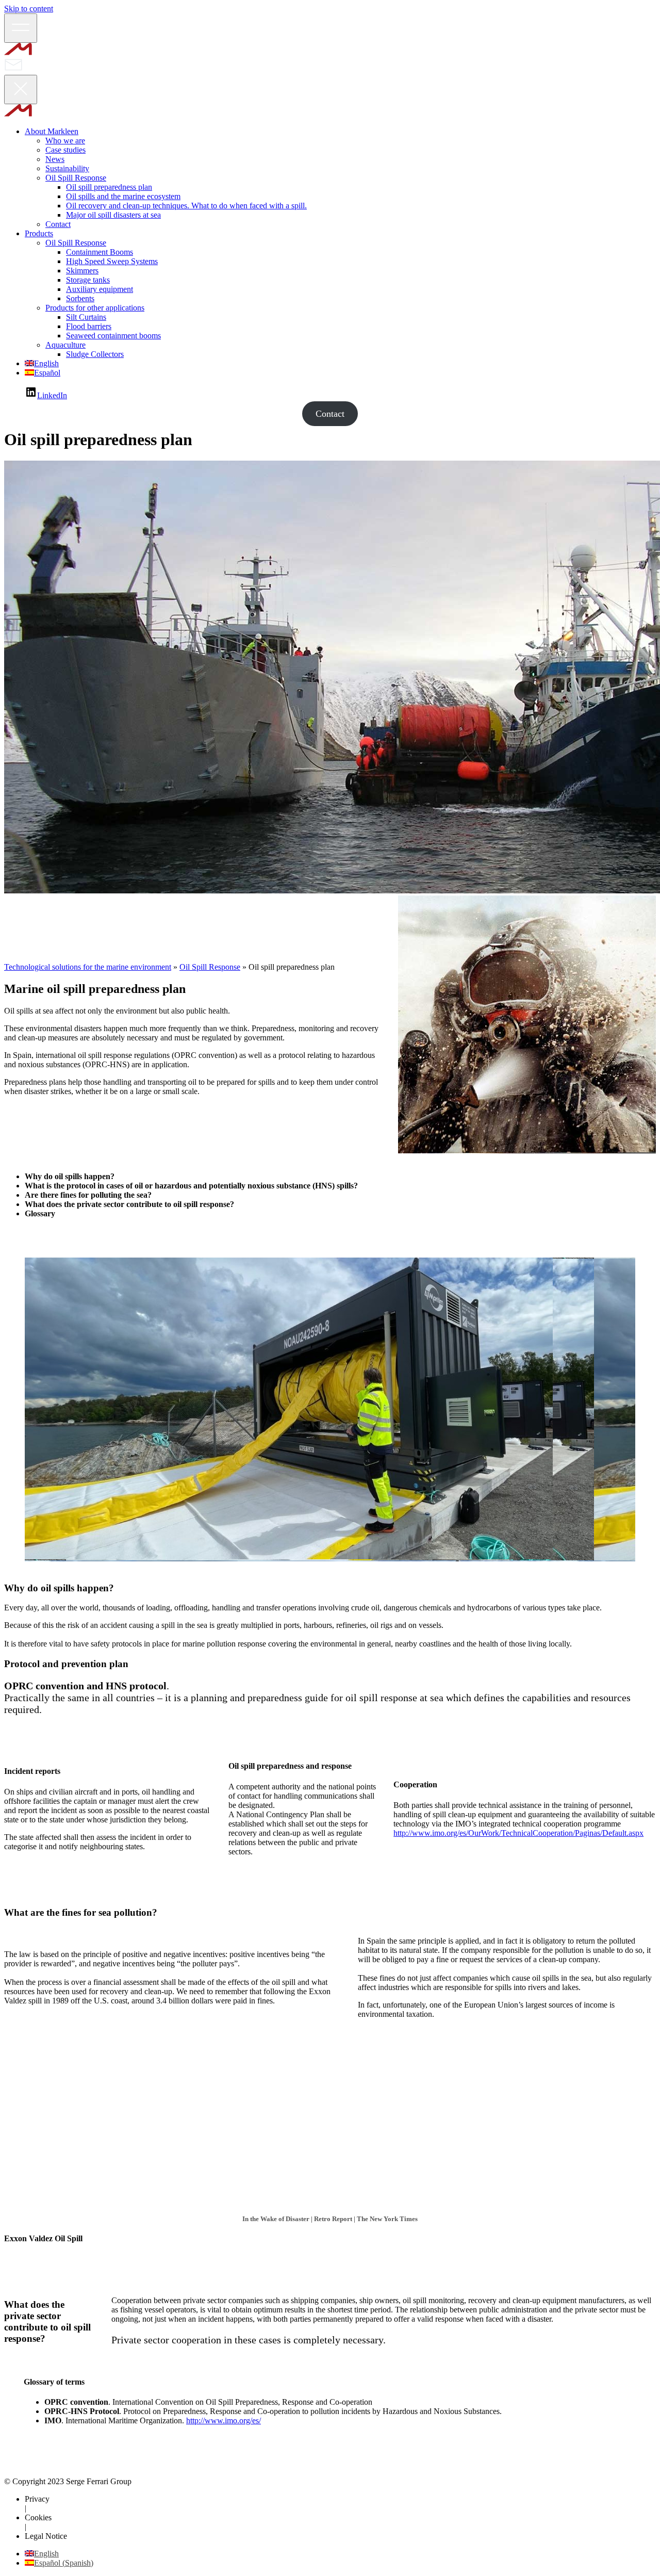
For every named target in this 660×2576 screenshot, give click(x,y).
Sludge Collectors (95, 354)
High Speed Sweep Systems (112, 261)
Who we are (65, 141)
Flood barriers (89, 326)
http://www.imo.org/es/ (224, 2420)
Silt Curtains (86, 317)
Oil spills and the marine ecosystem (123, 196)
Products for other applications (95, 308)
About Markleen (52, 131)
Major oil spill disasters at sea (113, 215)
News (55, 159)
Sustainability (67, 168)
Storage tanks (88, 280)
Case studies (65, 150)
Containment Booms (100, 252)
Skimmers (82, 271)
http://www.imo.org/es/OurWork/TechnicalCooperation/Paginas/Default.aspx (518, 1833)
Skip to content (29, 9)
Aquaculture (65, 345)
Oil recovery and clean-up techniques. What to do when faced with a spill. (186, 206)
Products (39, 233)
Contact (58, 224)
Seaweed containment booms (113, 336)
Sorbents (80, 298)
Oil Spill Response (76, 178)
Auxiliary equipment (100, 289)
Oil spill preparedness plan (109, 187)
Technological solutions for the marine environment (88, 967)
